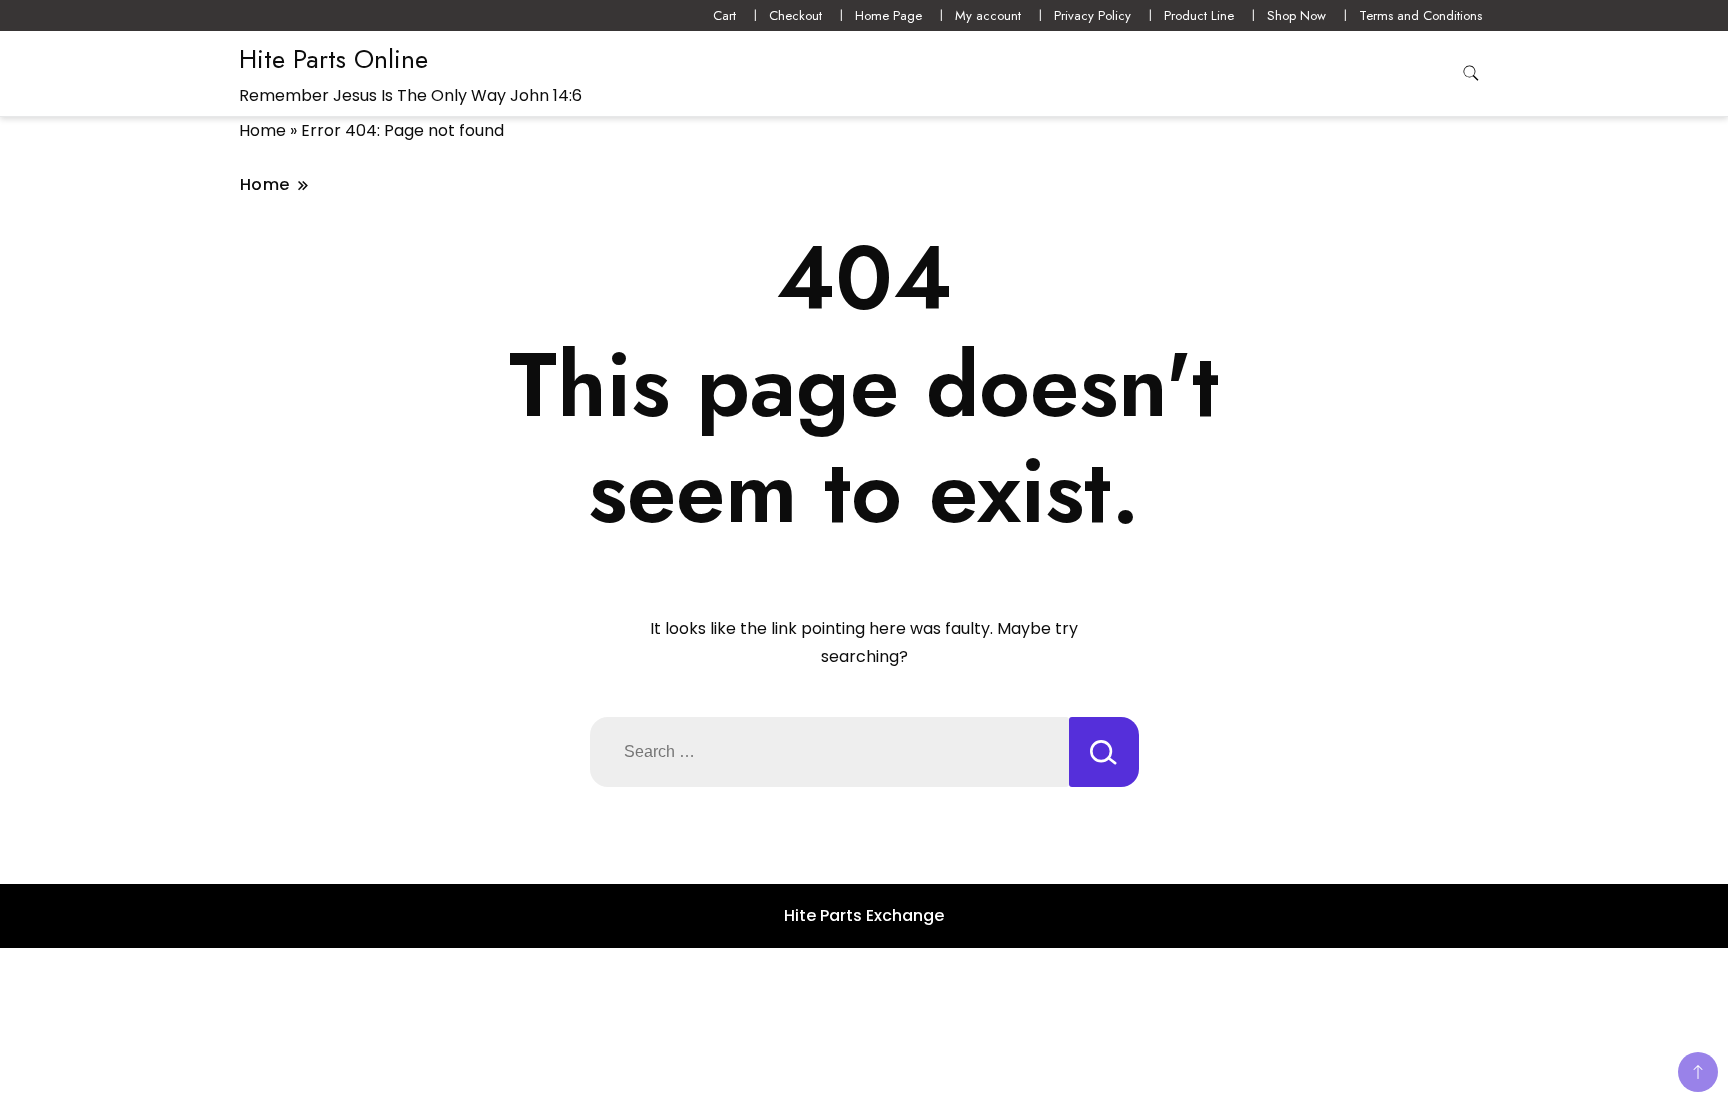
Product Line (1199, 15)
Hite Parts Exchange (864, 915)
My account (988, 15)
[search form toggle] (1471, 73)
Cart (724, 15)
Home (262, 130)
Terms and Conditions (1420, 15)
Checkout (795, 15)
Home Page (888, 15)
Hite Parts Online (333, 59)
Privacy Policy (1092, 15)
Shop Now (1296, 15)
